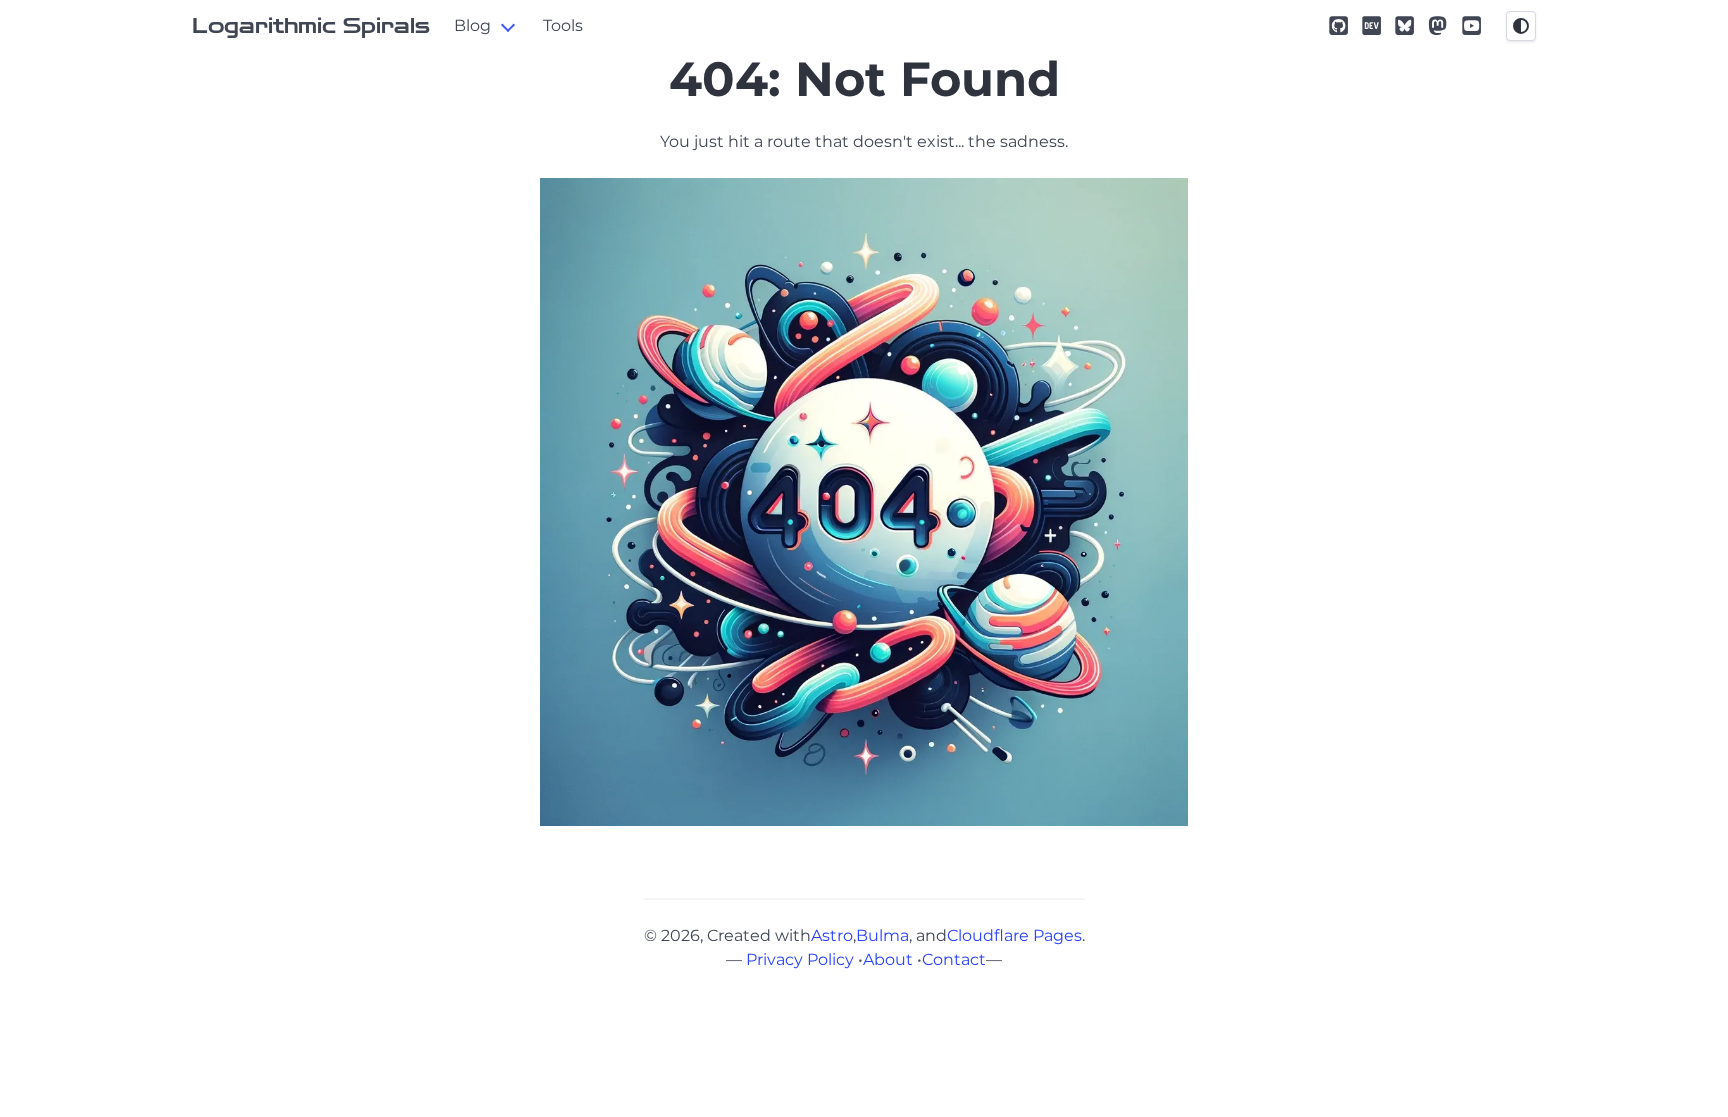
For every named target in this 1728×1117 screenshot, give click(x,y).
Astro (832, 935)
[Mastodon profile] (1437, 25)
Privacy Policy (800, 959)
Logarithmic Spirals (311, 26)
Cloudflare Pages (1014, 935)
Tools (563, 25)
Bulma (882, 935)
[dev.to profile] (1371, 25)
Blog (472, 25)
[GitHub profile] (1338, 25)
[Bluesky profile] (1404, 25)
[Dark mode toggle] (1521, 26)
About (888, 959)
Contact (954, 959)
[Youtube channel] (1471, 25)
